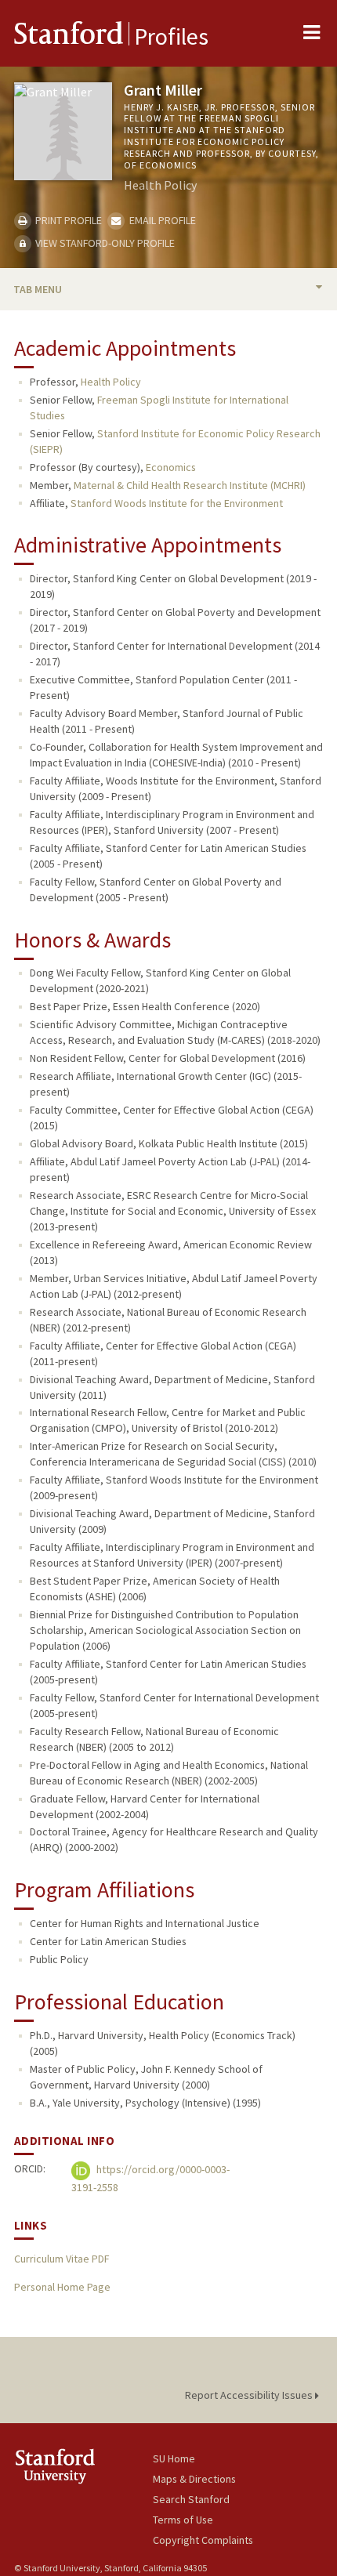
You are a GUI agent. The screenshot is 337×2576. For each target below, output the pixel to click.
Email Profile (161, 220)
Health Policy (111, 382)
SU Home (174, 2458)
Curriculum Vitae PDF (62, 2259)
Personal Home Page (62, 2287)
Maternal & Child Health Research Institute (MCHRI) (190, 485)
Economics (171, 467)
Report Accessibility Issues (250, 2395)
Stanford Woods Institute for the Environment (177, 503)
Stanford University (83, 2466)
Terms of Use (183, 2520)
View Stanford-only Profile (104, 243)
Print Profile (67, 220)
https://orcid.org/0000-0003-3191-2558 (150, 2178)
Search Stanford (191, 2499)
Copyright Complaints (203, 2540)
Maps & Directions (194, 2479)
